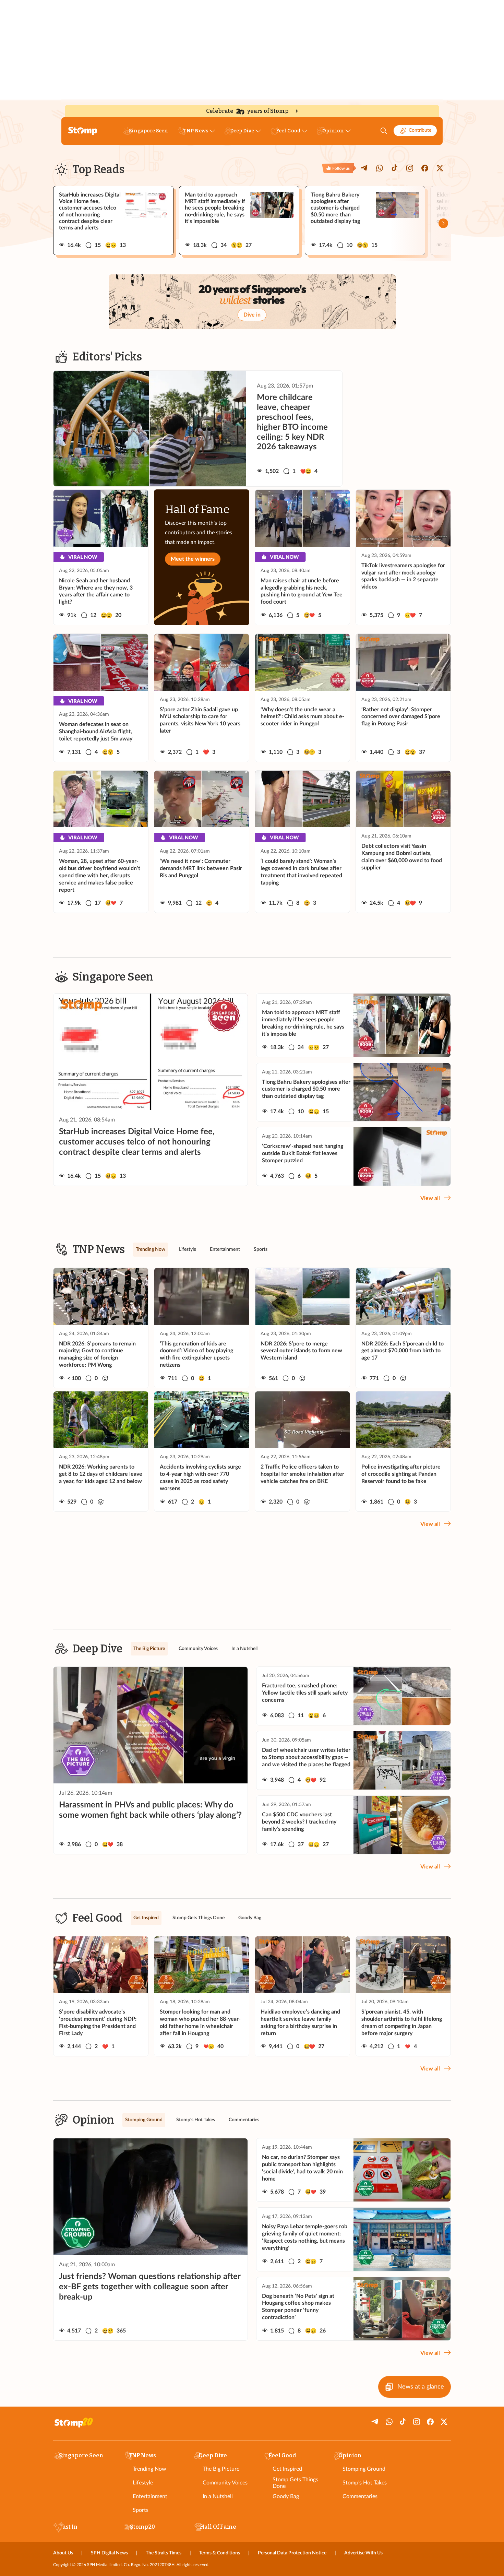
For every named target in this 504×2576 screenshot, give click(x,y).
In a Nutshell (218, 2496)
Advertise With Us (363, 2553)
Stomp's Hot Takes (365, 2483)
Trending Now (149, 2469)
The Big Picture (221, 2469)
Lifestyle (143, 2483)
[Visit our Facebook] (425, 168)
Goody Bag (286, 2496)
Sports (141, 2510)
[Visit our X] (440, 168)
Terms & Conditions (220, 2553)
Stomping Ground (364, 2469)
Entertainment (150, 2496)
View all (430, 1198)
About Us (63, 2553)
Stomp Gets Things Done (295, 2483)
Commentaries (360, 2496)
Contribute (420, 130)
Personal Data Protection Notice (292, 2553)
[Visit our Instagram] (410, 168)
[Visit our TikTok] (395, 168)
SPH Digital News (109, 2553)
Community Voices (225, 2483)
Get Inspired (287, 2469)
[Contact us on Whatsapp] (380, 168)
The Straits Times (164, 2553)
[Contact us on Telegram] (364, 168)
